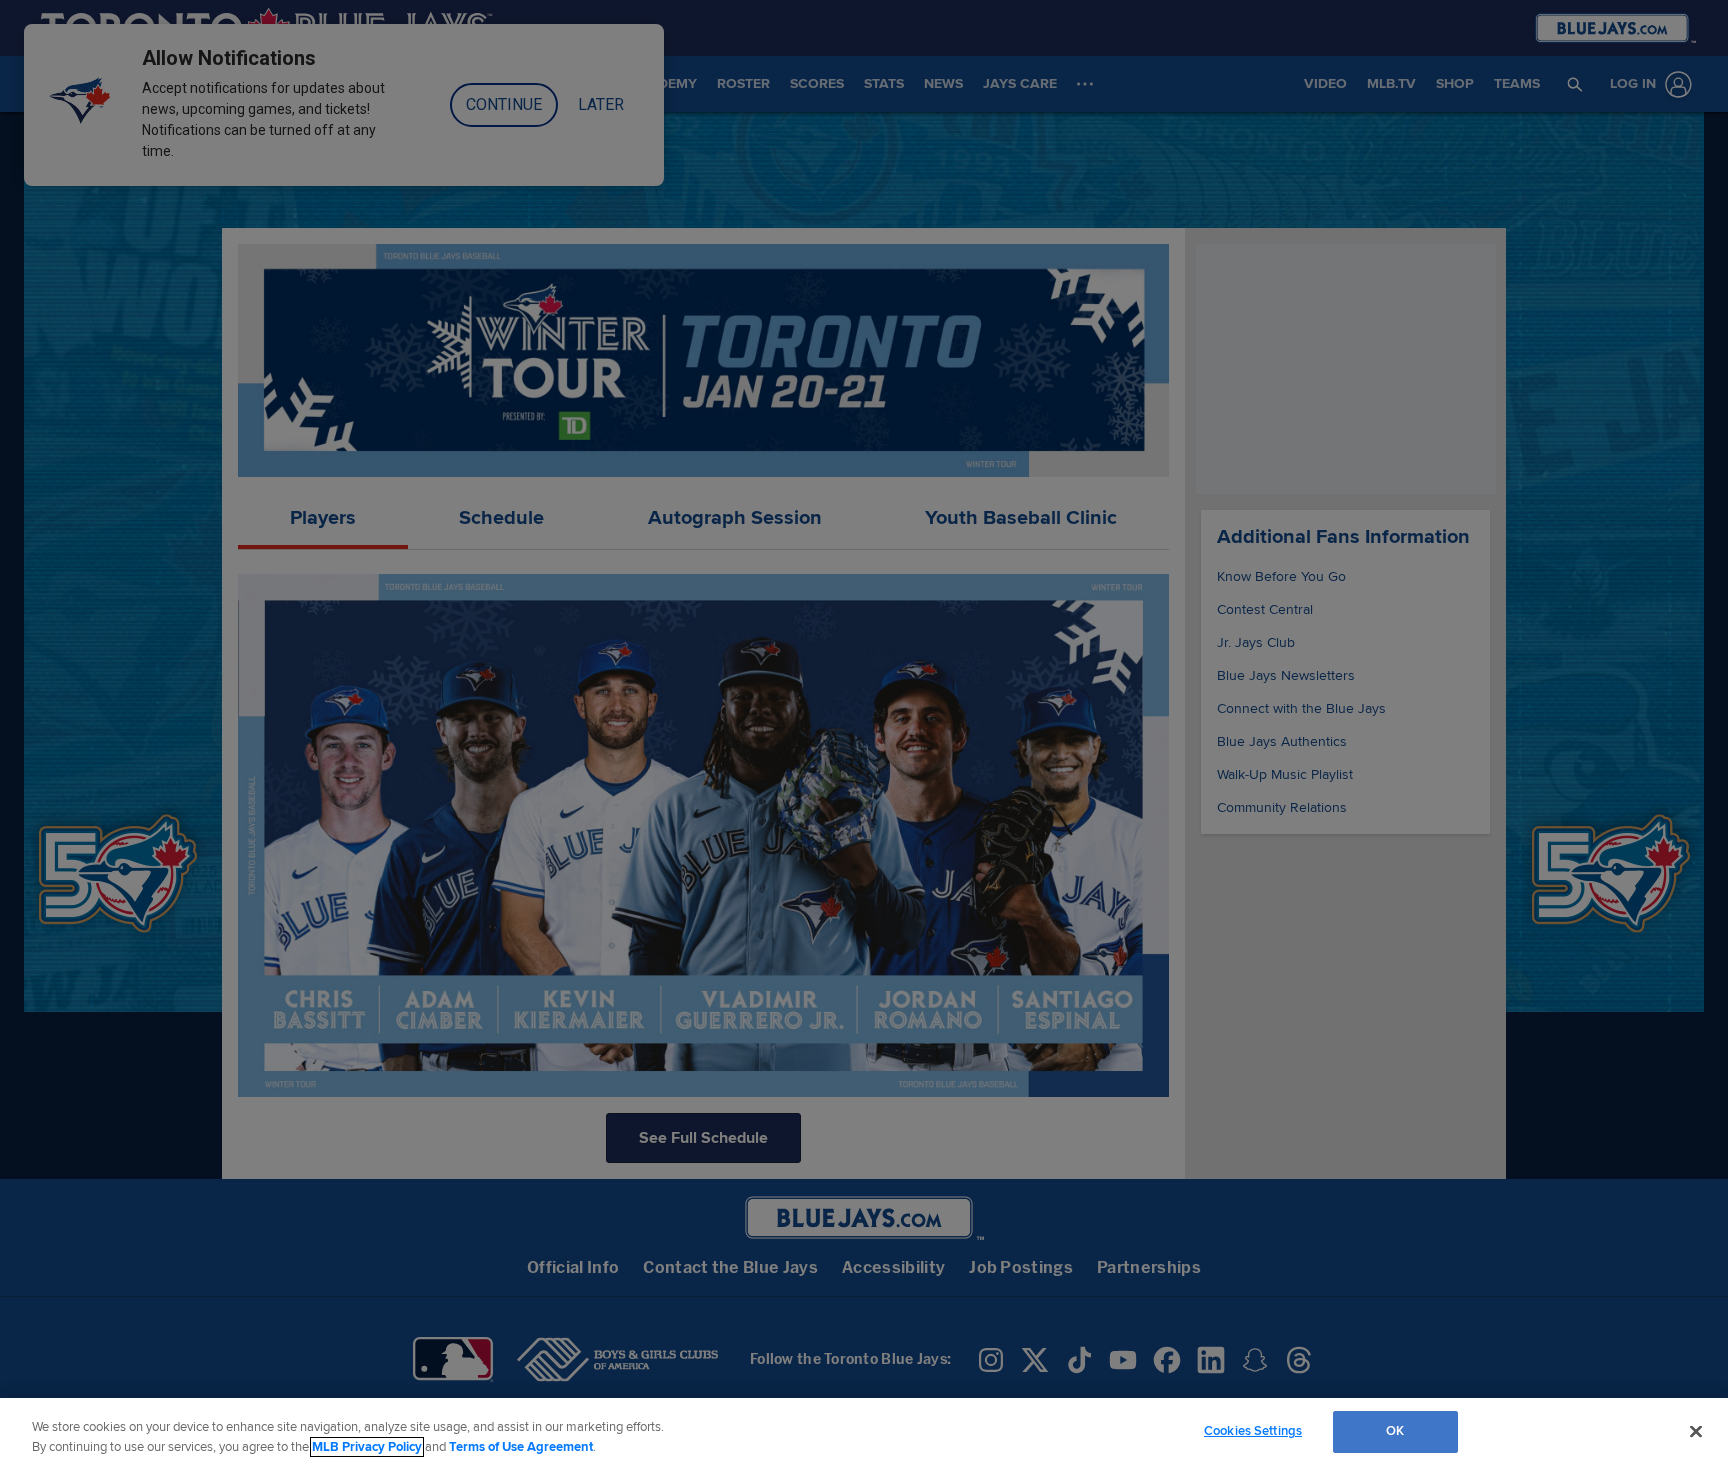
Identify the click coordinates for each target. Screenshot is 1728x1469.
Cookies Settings (1253, 1431)
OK (1395, 1431)
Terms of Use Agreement (521, 1447)
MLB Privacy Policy (367, 1447)
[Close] (1696, 1431)
